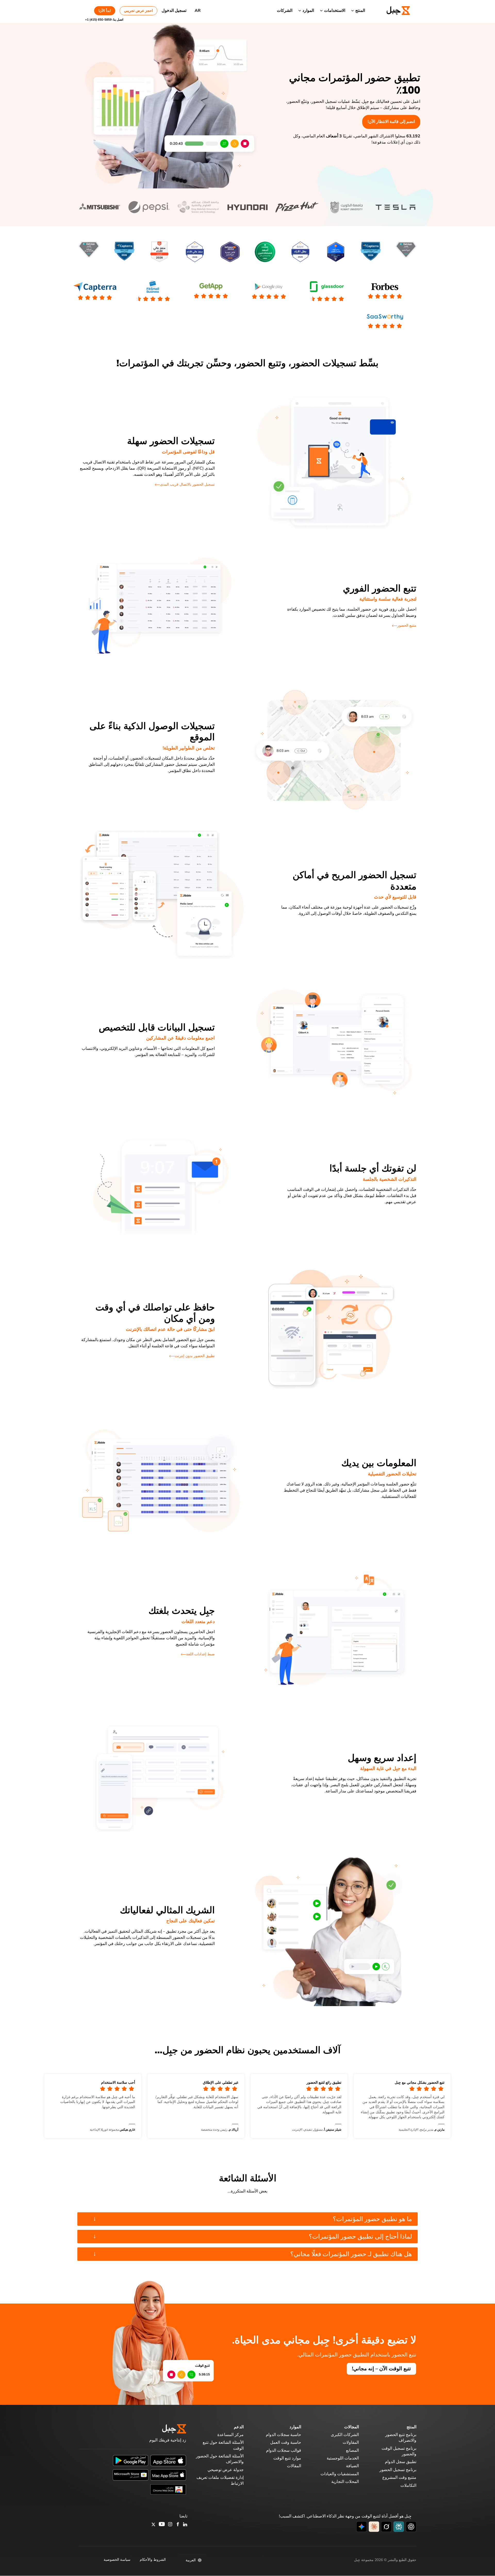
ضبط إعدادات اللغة (200, 1654)
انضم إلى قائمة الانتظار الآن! (391, 122)
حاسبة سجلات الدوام (283, 2435)
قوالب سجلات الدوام (284, 2450)
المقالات (294, 2466)
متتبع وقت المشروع (399, 2478)
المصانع (352, 2450)
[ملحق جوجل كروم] (168, 2489)
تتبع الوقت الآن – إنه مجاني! (381, 2369)
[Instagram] (170, 2525)
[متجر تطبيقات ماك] (168, 2475)
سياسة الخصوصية (117, 2560)
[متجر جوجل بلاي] (131, 2460)
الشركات (285, 11)
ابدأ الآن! (105, 11)
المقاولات (351, 2442)
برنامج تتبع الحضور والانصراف (401, 2438)
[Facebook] (178, 2525)
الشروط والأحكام (153, 2560)
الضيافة (352, 2466)
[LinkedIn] (185, 2525)
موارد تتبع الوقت (287, 2458)
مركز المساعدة (230, 2435)
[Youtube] (162, 2525)
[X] (153, 2525)
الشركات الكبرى (345, 2435)
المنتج (360, 11)
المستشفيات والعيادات (340, 2474)
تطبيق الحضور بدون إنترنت (195, 1356)
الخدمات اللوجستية (343, 2458)
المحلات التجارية (345, 2482)
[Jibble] (392, 11)
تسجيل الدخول (174, 11)
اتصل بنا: (104, 20)
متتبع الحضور (407, 625)
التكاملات (408, 2486)
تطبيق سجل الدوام (401, 2462)
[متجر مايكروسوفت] (131, 2475)
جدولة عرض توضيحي (226, 2470)
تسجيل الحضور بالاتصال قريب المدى (187, 484)
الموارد (308, 11)
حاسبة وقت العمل (286, 2442)
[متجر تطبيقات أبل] (168, 2460)
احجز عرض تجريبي (138, 11)
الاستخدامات (335, 11)
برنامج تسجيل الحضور (398, 2470)
